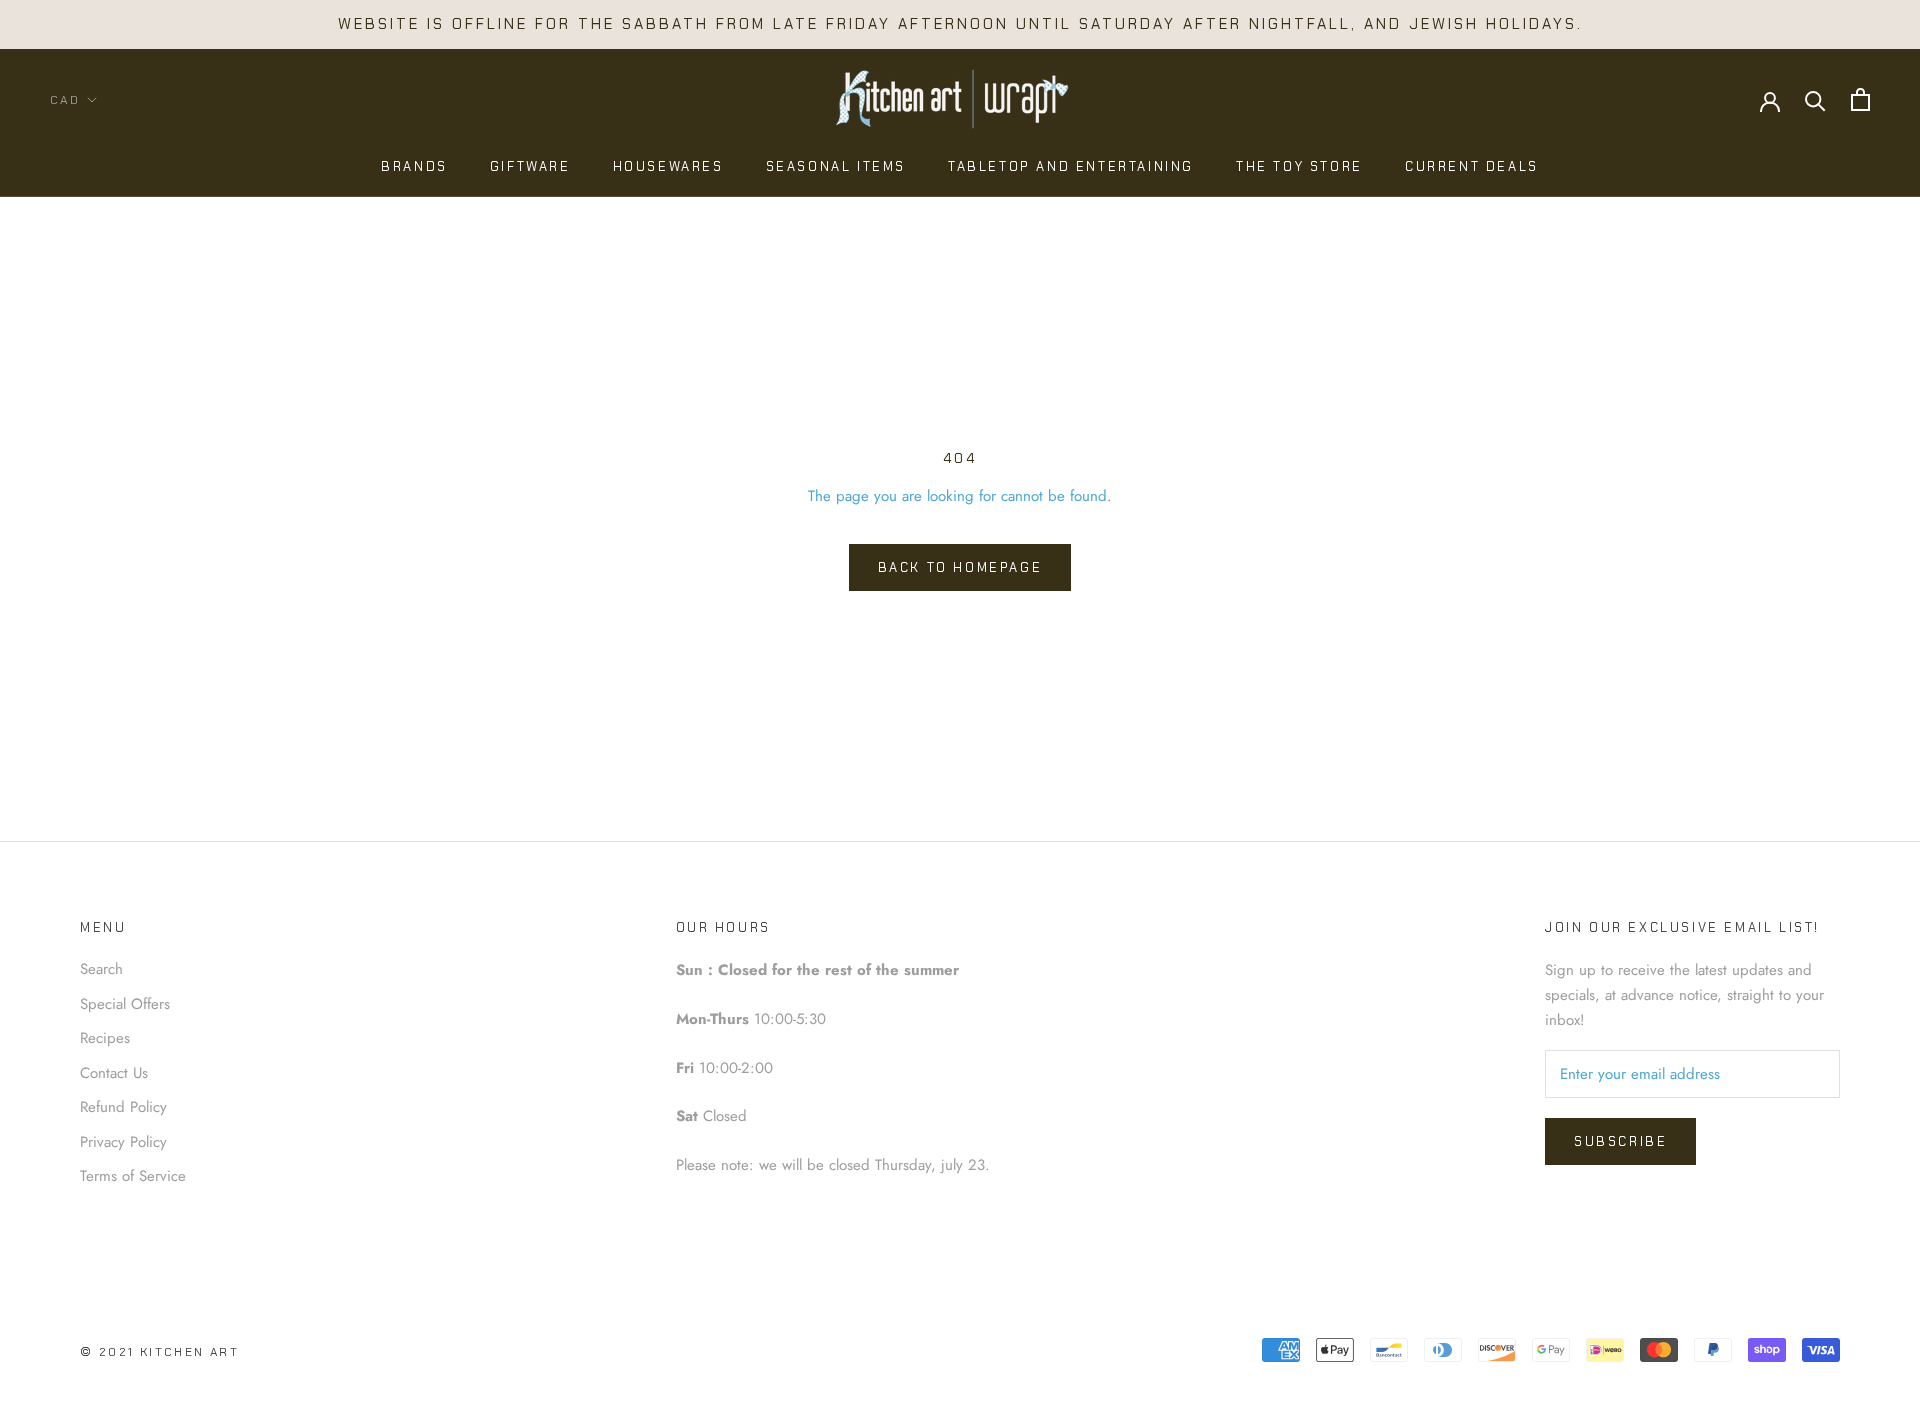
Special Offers (125, 1004)
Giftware (530, 166)
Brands (414, 166)
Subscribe (1620, 1141)
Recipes (105, 1038)
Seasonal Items (836, 166)
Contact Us (114, 1073)
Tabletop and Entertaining (1071, 166)
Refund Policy (123, 1107)
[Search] (1815, 99)
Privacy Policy (123, 1142)
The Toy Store (1299, 166)
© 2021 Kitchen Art (159, 1352)
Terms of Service (133, 1176)
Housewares (668, 166)
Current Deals (1472, 166)
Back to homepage (960, 567)
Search (101, 969)
